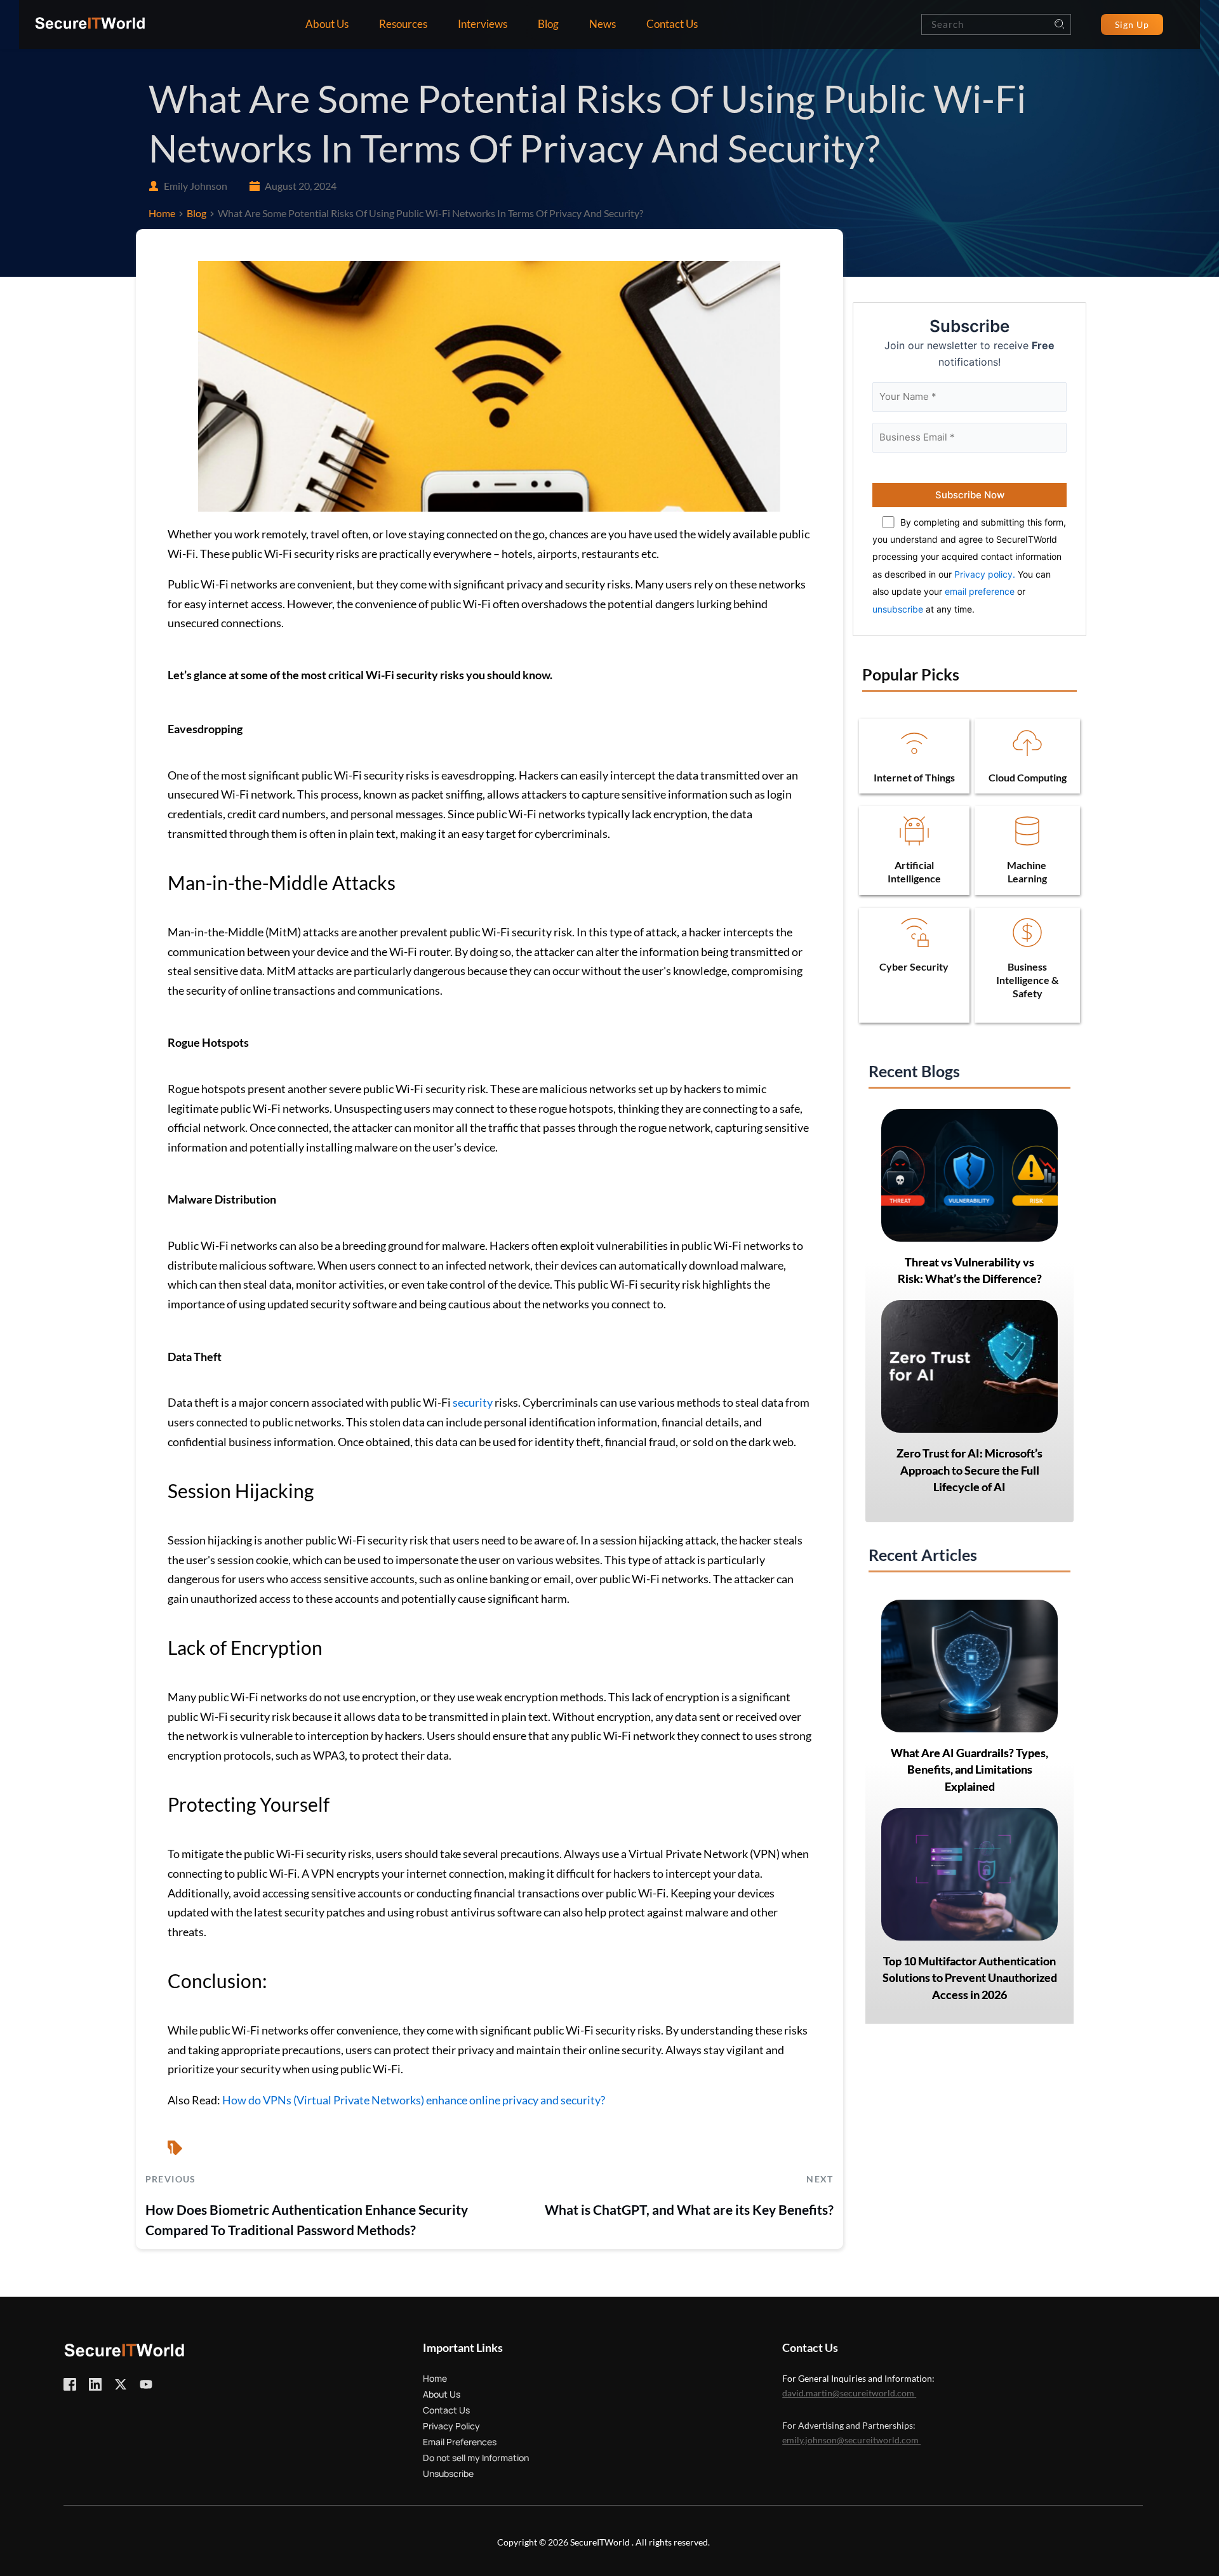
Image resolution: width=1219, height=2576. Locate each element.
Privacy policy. (985, 574)
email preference (980, 591)
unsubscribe (898, 609)
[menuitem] (327, 24)
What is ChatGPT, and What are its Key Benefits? (689, 2209)
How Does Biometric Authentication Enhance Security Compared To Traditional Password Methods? (307, 2220)
